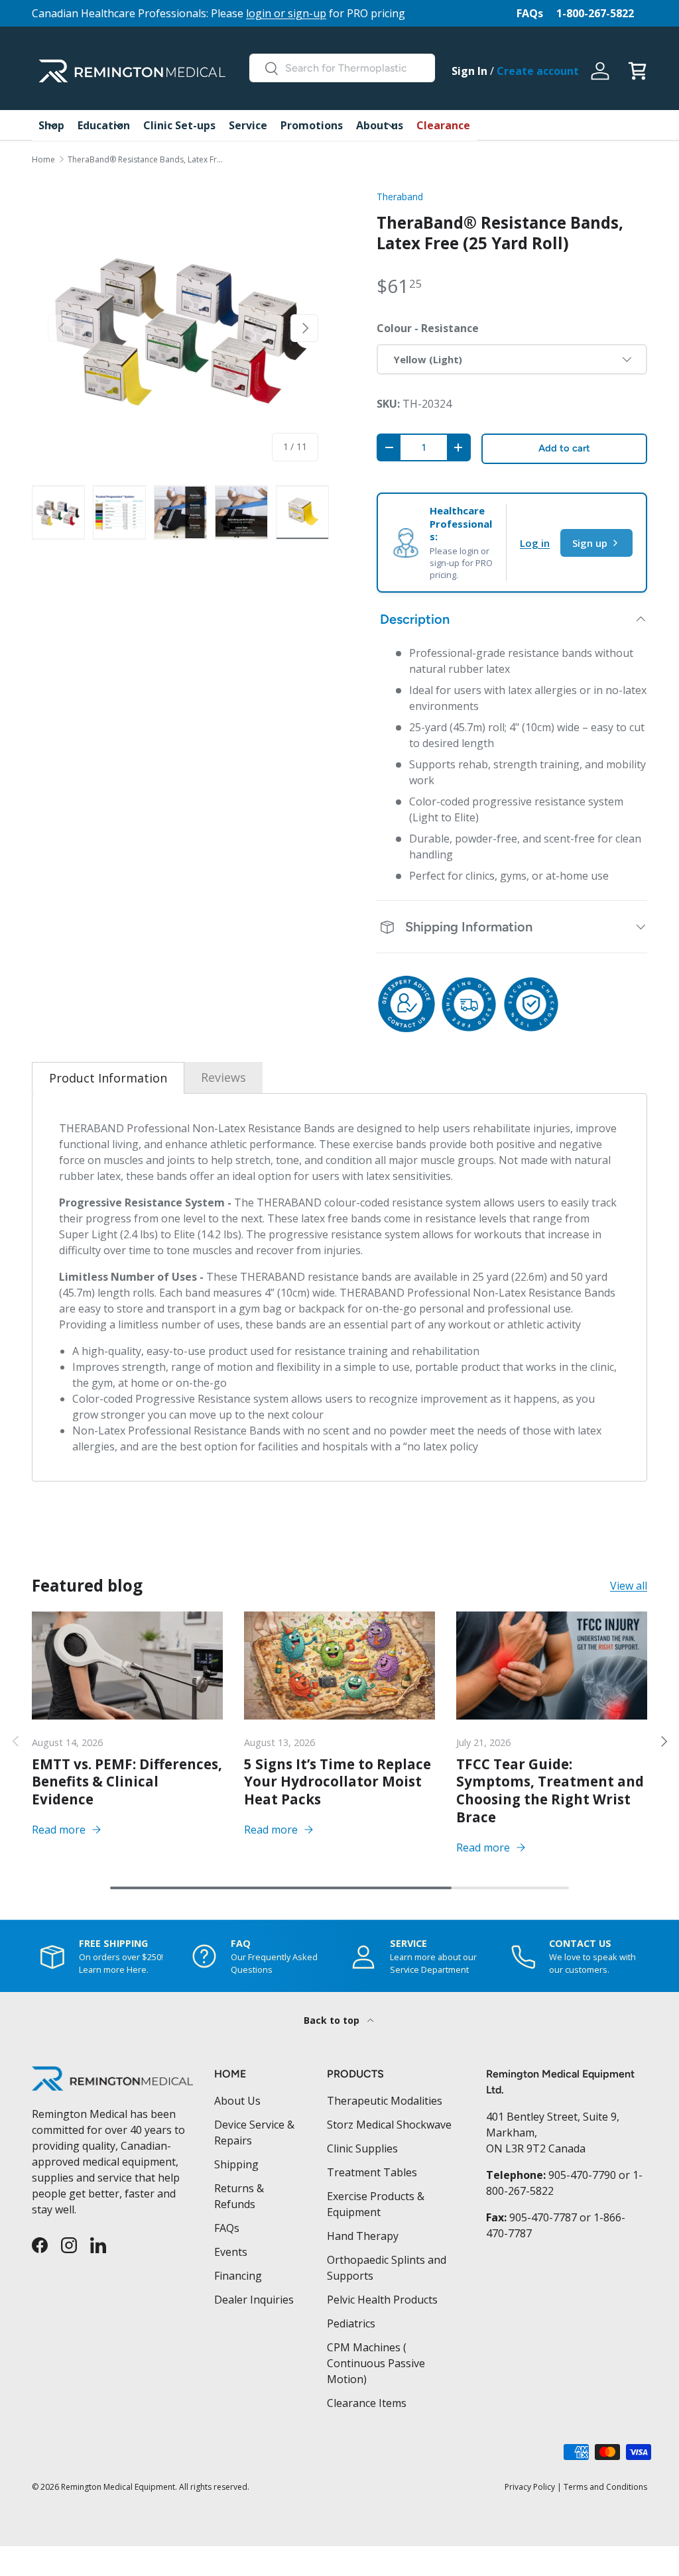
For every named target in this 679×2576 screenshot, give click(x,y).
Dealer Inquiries (254, 2300)
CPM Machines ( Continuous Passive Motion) (376, 2363)
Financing (238, 2276)
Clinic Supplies (362, 2148)
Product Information (108, 1078)
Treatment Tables (372, 2172)
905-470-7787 (543, 2217)
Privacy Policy (530, 2487)
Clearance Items (367, 2403)
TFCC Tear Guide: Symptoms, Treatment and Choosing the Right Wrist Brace (550, 1790)
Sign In (469, 71)
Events (231, 2252)
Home (43, 160)
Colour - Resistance (428, 328)
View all (629, 1586)
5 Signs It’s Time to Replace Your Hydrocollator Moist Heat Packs (338, 1782)
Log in (535, 543)
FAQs (530, 13)
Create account (538, 71)
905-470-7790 (582, 2175)
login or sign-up (286, 13)
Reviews (223, 1077)
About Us (237, 2101)
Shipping (236, 2164)
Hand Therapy (363, 2236)
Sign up (590, 543)
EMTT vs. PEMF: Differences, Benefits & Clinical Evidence (127, 1782)
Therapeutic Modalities (385, 2101)
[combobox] (342, 68)
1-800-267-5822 (595, 13)
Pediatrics (351, 2323)
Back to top (333, 2020)
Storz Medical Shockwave (389, 2125)
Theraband (400, 197)
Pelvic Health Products (382, 2300)
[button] (637, 71)
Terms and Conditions (605, 2487)
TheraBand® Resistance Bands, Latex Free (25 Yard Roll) (147, 160)
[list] (183, 328)
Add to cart (564, 448)
